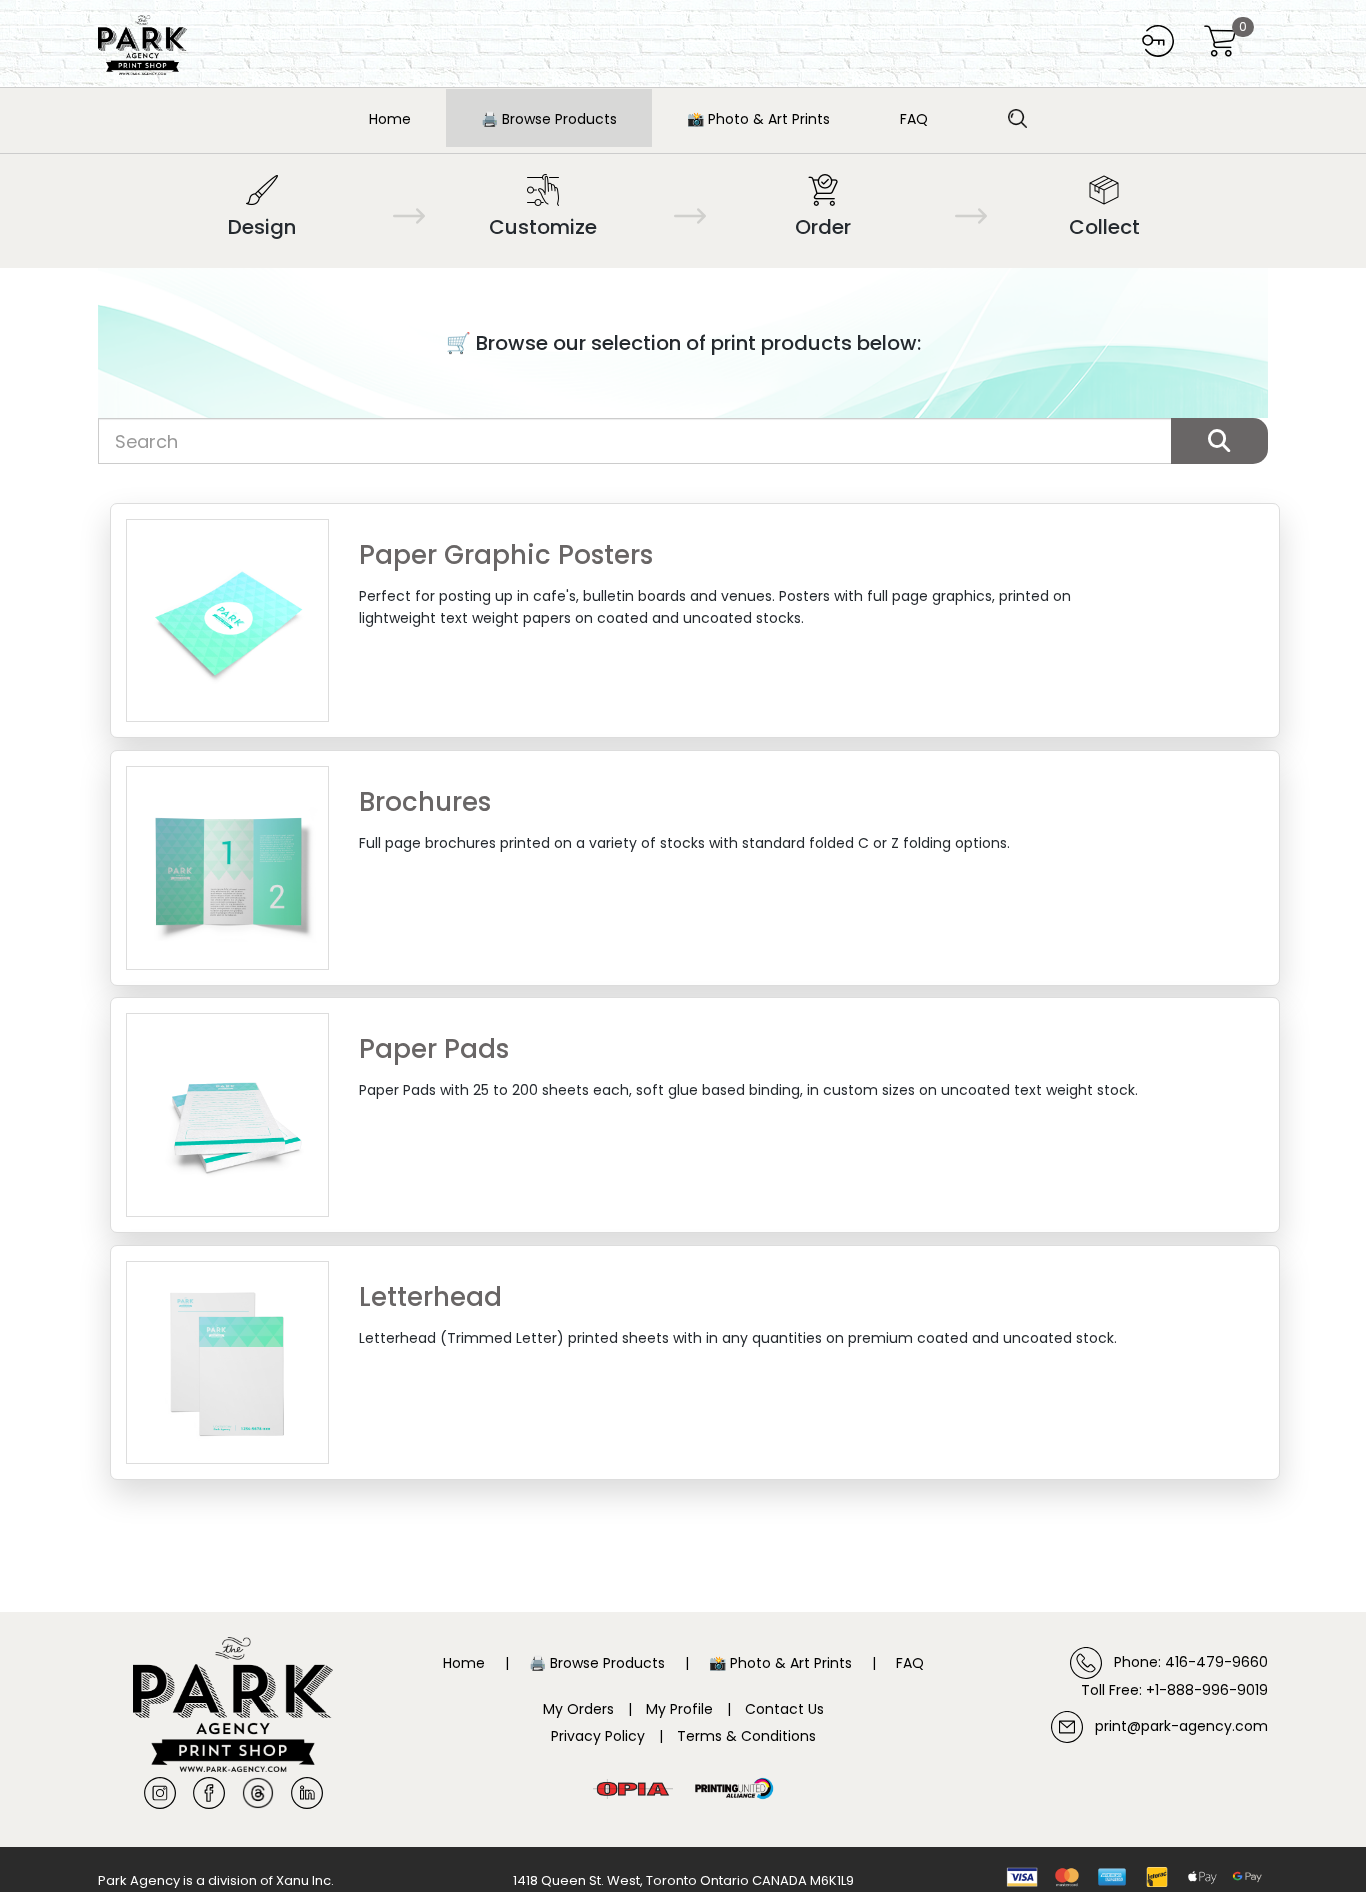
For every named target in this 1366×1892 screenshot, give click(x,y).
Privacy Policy (598, 1736)
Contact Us (784, 1709)
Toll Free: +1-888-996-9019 (1174, 1690)
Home (390, 119)
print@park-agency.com (1175, 1726)
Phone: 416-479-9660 (1185, 1662)
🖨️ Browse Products (549, 119)
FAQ (914, 119)
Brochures (425, 803)
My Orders (578, 1709)
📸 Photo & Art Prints (758, 119)
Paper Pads (434, 1050)
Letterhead (430, 1298)
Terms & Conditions (746, 1736)
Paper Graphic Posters (506, 556)
